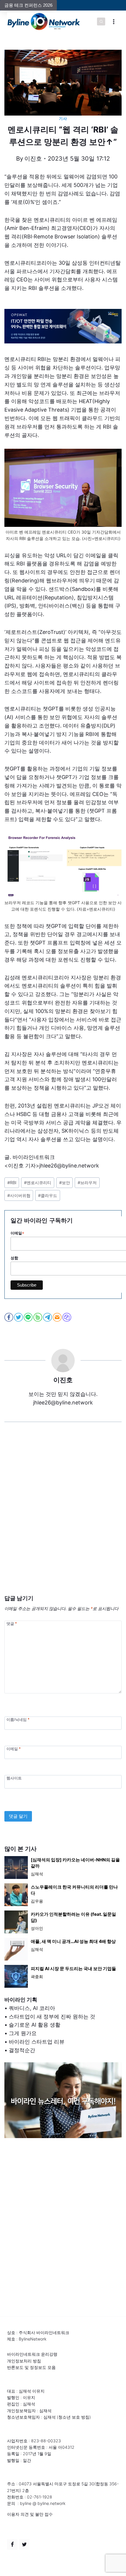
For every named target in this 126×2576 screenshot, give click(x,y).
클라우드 (48, 1195)
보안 (65, 1183)
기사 (63, 119)
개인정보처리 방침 (24, 2361)
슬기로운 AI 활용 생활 (35, 2025)
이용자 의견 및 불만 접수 (30, 2514)
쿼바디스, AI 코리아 (32, 2008)
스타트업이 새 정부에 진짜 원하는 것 (52, 2017)
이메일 (13, 1749)
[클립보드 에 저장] (67, 1317)
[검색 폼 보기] (101, 22)
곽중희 (37, 1976)
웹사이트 (14, 1778)
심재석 (37, 1874)
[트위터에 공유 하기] (19, 1317)
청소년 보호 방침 (74, 2417)
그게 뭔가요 (23, 2033)
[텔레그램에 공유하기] (48, 1317)
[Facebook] (12, 2544)
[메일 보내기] (58, 1317)
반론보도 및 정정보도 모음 (31, 2367)
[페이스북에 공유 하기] (9, 1317)
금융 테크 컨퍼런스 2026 (28, 5)
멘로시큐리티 (38, 1183)
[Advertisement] (63, 1517)
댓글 (12, 1624)
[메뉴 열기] (114, 22)
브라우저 (87, 1183)
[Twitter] (24, 2544)
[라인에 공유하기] (29, 1317)
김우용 (37, 1901)
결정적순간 (22, 2050)
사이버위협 (19, 1195)
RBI (12, 1183)
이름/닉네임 (18, 1719)
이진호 (33, 159)
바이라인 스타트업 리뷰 (37, 2042)
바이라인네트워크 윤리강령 (32, 2354)
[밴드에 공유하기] (38, 1317)
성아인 (37, 1928)
